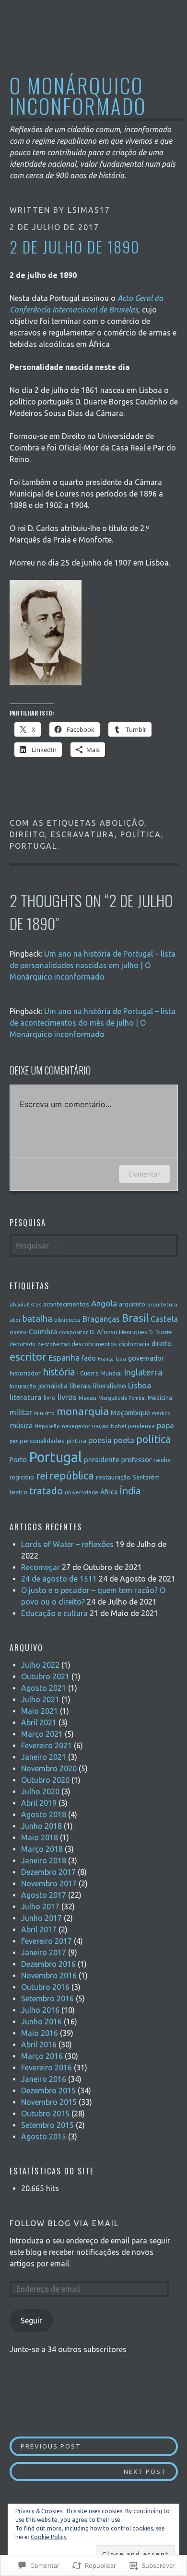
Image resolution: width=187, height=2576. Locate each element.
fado (89, 1358)
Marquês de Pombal (122, 1398)
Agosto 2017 (44, 1895)
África (109, 1492)
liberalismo (110, 1386)
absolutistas (25, 1304)
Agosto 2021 (44, 1688)
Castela (164, 1319)
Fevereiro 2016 (47, 2068)
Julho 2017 (40, 1906)
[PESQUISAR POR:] (94, 1246)
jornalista (53, 1386)
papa (165, 1425)
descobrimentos (94, 1344)
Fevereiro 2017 (47, 1941)
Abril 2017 (39, 1929)
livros (67, 1397)
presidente (102, 1459)
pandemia (141, 1426)
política (141, 834)
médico (161, 1413)
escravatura (83, 834)
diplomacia (134, 1344)
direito (27, 834)
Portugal (33, 846)
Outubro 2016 (45, 1987)
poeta (124, 1440)
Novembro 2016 (49, 1975)
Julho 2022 (40, 1665)
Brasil (135, 1318)
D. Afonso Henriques (118, 1332)
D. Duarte (161, 1332)
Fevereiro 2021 (47, 1745)
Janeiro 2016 (44, 2079)
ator (15, 1320)
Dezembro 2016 (48, 1964)
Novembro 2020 (49, 1768)
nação (100, 1426)
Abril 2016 (39, 2045)
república (72, 1476)
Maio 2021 (40, 1711)
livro (50, 1398)
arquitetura (162, 1304)
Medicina (160, 1398)
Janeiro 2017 (44, 1952)
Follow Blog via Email (64, 2223)
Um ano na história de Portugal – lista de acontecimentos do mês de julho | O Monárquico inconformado (93, 1023)
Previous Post (46, 2446)
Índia (130, 1491)
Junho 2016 (41, 2022)
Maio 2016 (40, 2033)
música (21, 1426)
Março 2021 (42, 1734)
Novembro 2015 (49, 2102)
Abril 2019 (39, 1803)
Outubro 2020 (45, 1780)
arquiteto (132, 1304)
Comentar (144, 1174)
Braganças (101, 1319)
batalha (37, 1318)
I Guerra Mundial (99, 1373)
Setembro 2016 (47, 1998)
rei (42, 1476)
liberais (80, 1386)
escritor (28, 1357)
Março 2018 (42, 1849)
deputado (23, 1344)
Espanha (64, 1357)
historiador (25, 1373)
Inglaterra (143, 1372)
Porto (18, 1460)
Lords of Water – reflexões (67, 1544)
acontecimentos (66, 1304)
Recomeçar (41, 1567)
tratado (46, 1491)
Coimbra (43, 1332)
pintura (76, 1441)
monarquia (83, 1411)
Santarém (146, 1477)
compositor (73, 1332)
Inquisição (23, 1386)
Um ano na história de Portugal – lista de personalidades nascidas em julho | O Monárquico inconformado (93, 965)
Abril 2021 (39, 1722)
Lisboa (140, 1385)
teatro (18, 1492)
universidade (82, 1492)
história (59, 1372)
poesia (100, 1440)
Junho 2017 (41, 1918)
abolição (122, 823)
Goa (121, 1358)
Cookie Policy (49, 2537)
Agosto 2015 (44, 2137)
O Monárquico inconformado (78, 95)
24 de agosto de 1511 (59, 1579)
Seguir (31, 2321)
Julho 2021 (40, 1699)
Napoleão (47, 1426)
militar (21, 1412)
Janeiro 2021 (44, 1757)
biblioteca (67, 1320)
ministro (44, 1413)
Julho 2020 (40, 1791)
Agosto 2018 (44, 1814)
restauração (113, 1477)
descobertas (53, 1344)
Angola (104, 1303)
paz (14, 1441)
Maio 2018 (40, 1837)
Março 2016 (42, 2056)
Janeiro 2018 (44, 1860)
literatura (26, 1397)
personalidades (42, 1441)
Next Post (88, 2471)
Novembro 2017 (49, 1883)
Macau (88, 1398)
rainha (162, 1460)
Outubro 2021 (45, 1676)
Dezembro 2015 (48, 2091)
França (106, 1359)
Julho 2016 (40, 2010)
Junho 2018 (41, 1826)
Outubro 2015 (45, 2114)
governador (146, 1358)
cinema (18, 1332)
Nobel (118, 1426)
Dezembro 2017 (48, 1872)
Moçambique (130, 1413)
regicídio (22, 1477)
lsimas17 (89, 210)
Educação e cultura (54, 1613)
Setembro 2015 (47, 2125)
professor (136, 1460)
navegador (76, 1426)
